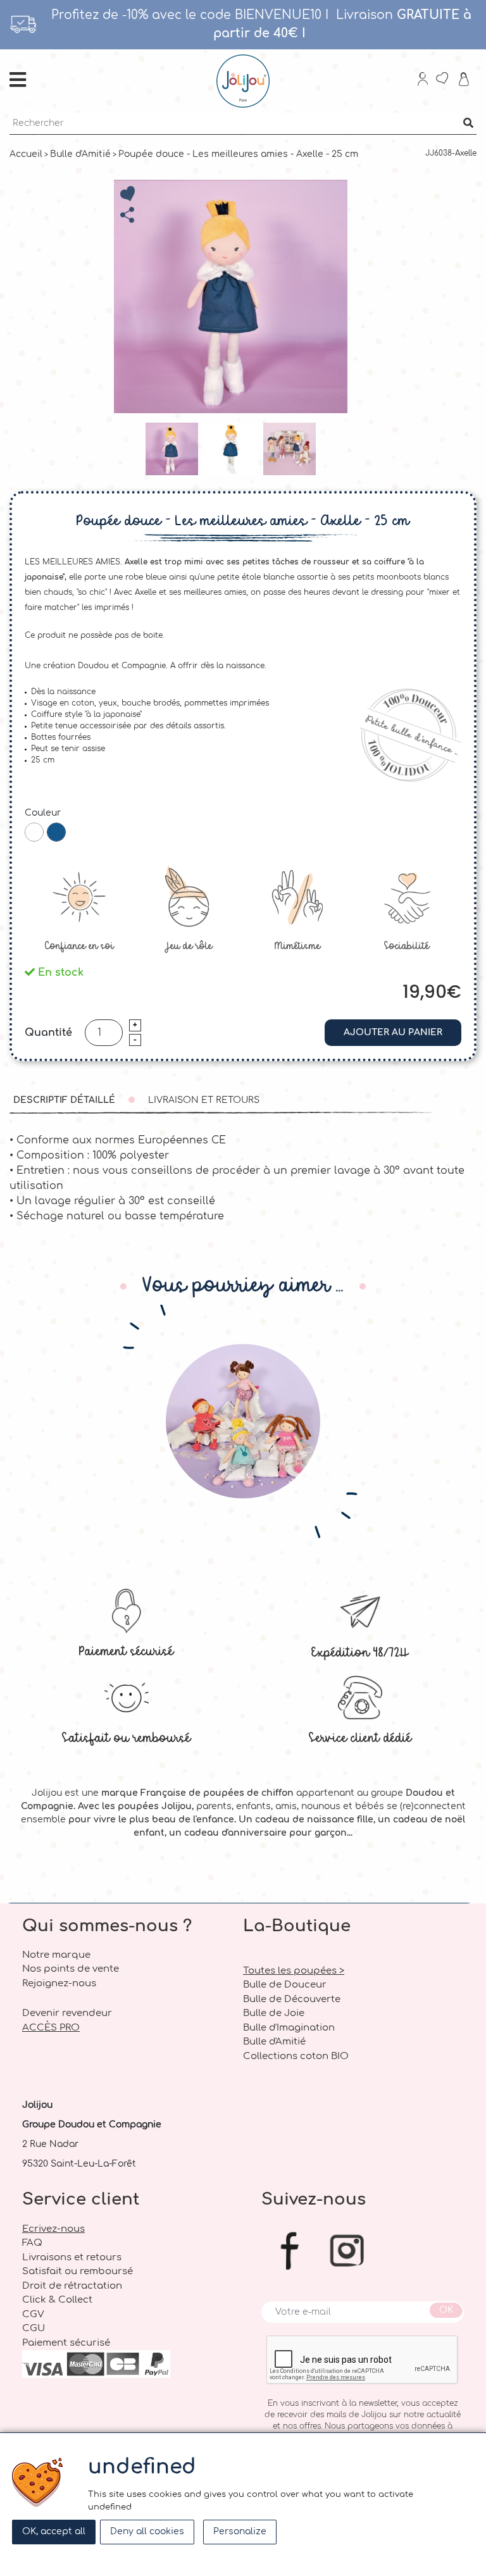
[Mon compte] (423, 81)
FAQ (32, 2243)
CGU (34, 2328)
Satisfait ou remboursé (126, 1737)
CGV (33, 2314)
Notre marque (56, 1955)
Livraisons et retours (72, 2257)
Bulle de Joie (274, 2013)
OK (446, 2310)
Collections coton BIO (296, 2056)
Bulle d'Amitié (80, 154)
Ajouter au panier (393, 1032)
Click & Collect (57, 2300)
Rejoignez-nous (59, 1983)
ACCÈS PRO (51, 2028)
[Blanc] (34, 832)
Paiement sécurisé (126, 1651)
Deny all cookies (147, 2531)
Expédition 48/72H (360, 1652)
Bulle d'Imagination (289, 2028)
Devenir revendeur (67, 2013)
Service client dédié (360, 1737)
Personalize (240, 2531)
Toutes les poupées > (294, 1971)
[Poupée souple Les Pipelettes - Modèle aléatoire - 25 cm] (243, 1421)
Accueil (26, 154)
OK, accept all (54, 2531)
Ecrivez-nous (53, 2229)
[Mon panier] (465, 81)
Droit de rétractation (72, 2286)
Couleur (43, 813)
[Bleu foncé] (56, 832)
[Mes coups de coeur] (443, 80)
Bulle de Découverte (292, 1999)
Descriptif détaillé (64, 1100)
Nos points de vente (71, 1969)
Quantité (48, 1033)
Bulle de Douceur (285, 1985)
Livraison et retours (204, 1100)
